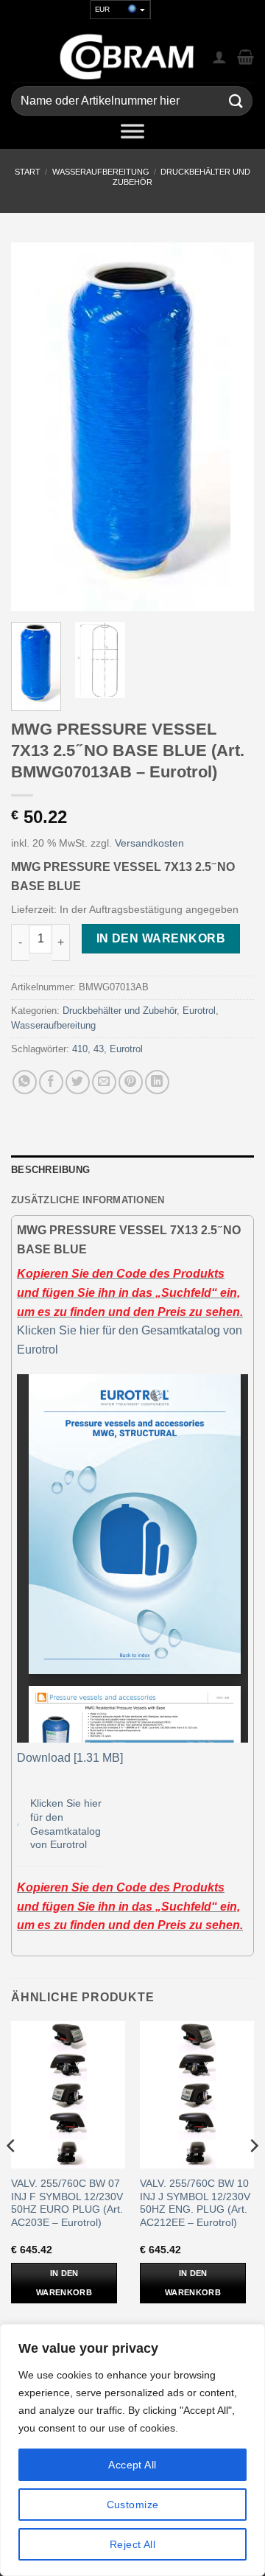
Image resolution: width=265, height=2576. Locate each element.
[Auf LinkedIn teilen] (157, 1082)
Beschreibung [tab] (50, 1170)
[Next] (230, 427)
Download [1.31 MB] (70, 1758)
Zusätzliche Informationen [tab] (88, 1200)
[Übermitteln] (236, 101)
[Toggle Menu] (132, 134)
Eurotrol (199, 1011)
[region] (132, 2450)
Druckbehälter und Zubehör (120, 1011)
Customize (133, 2505)
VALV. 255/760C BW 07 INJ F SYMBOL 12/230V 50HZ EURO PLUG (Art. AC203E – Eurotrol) (67, 2203)
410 (80, 1049)
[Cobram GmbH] (127, 57)
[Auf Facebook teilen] (51, 1082)
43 (99, 1049)
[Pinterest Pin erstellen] (131, 1082)
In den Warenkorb (161, 938)
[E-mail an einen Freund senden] (104, 1082)
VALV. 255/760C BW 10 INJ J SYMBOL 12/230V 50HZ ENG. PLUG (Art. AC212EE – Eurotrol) (195, 2203)
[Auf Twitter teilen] (78, 1082)
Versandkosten (149, 843)
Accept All (132, 2465)
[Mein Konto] (219, 57)
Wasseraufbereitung (101, 172)
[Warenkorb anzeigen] (245, 57)
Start (28, 172)
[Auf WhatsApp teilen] (25, 1082)
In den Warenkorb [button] (64, 2283)
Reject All (132, 2544)
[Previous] (35, 427)
